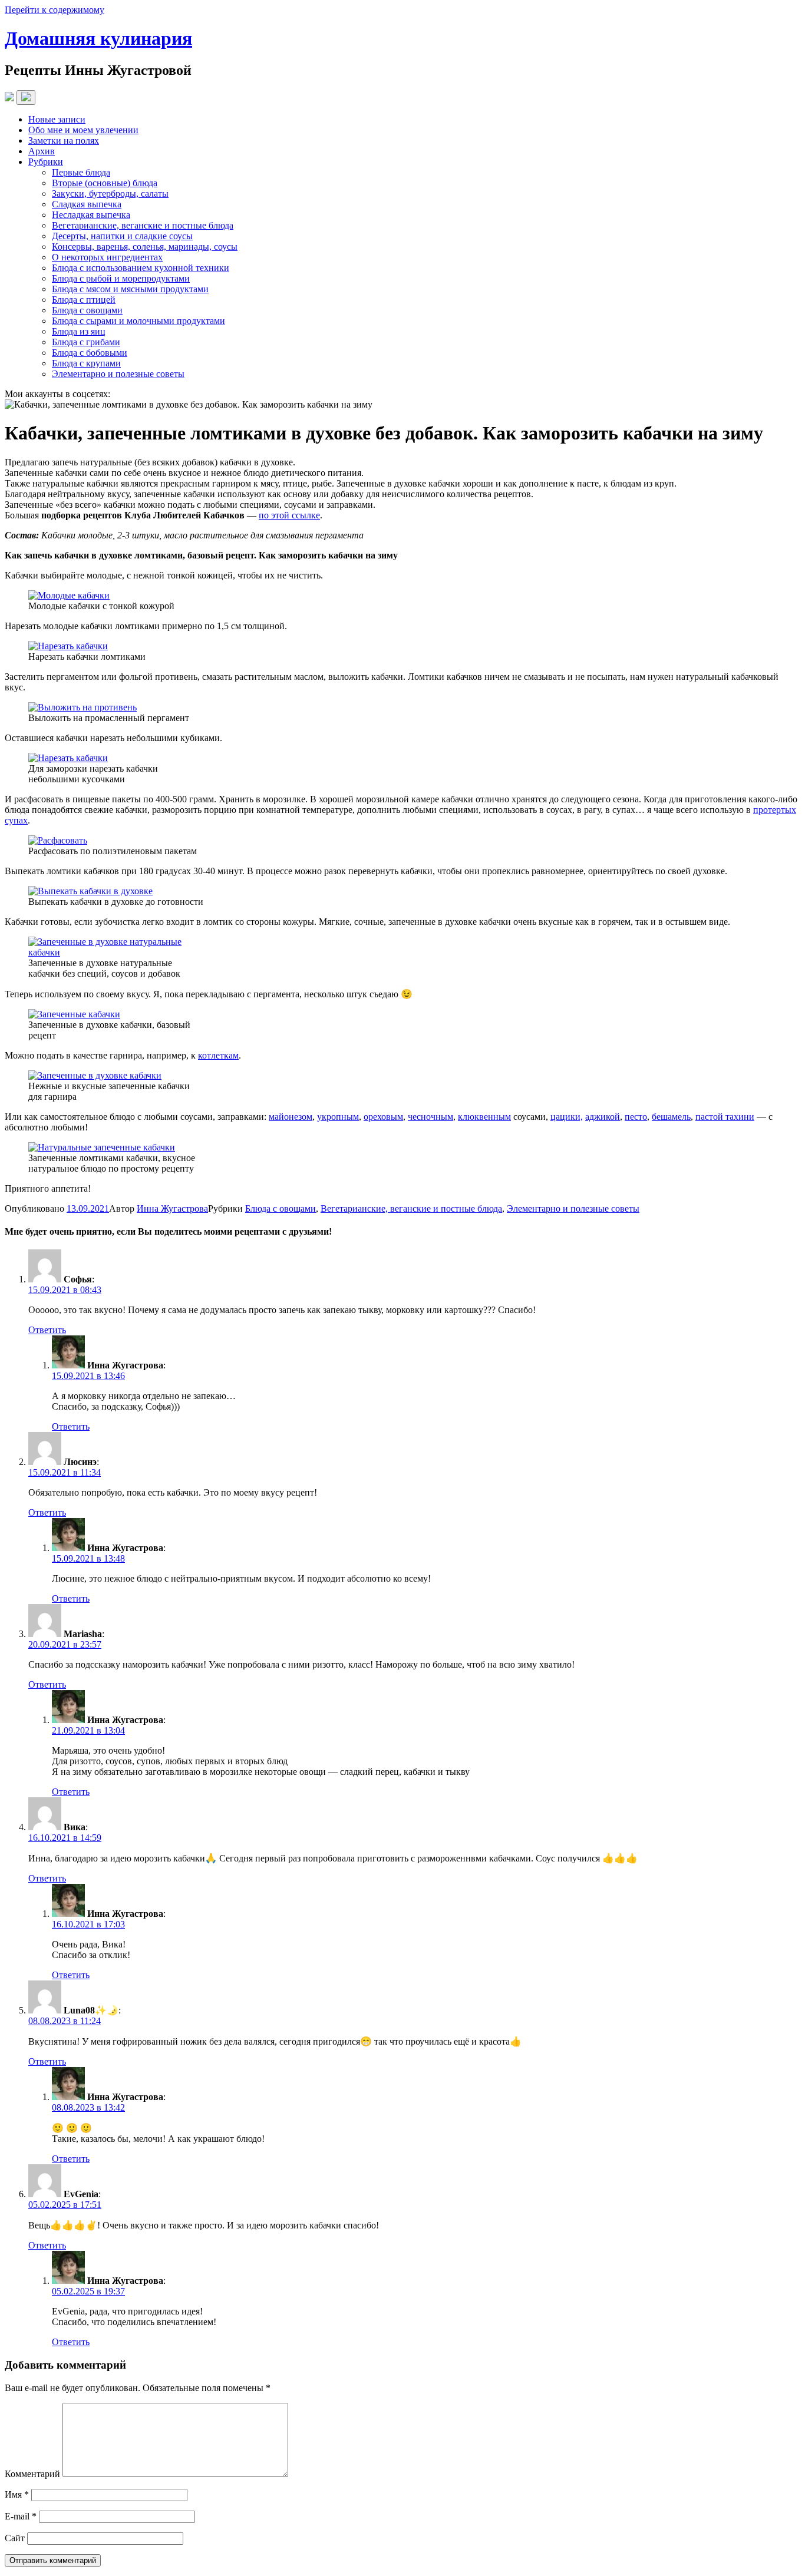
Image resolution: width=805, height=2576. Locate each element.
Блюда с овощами (87, 310)
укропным (338, 1117)
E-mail (21, 2516)
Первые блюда (81, 172)
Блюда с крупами (86, 363)
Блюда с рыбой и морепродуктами (121, 278)
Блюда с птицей (84, 300)
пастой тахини (725, 1117)
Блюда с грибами (86, 342)
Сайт (15, 2538)
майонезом (291, 1117)
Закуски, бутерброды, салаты (110, 194)
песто (636, 1117)
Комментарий (32, 2474)
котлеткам (218, 1055)
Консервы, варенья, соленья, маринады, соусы (145, 247)
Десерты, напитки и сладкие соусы (122, 236)
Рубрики (46, 162)
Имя (17, 2494)
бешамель (671, 1117)
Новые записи (57, 119)
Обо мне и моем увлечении (83, 130)
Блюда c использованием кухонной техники (141, 268)
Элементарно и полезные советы (118, 374)
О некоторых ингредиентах (107, 257)
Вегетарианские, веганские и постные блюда (143, 225)
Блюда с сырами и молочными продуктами (138, 321)
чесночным (430, 1117)
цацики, (567, 1117)
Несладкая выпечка (91, 215)
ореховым (383, 1117)
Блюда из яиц (79, 331)
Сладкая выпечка (87, 204)
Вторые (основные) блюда (105, 183)
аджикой (603, 1117)
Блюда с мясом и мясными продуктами (130, 289)
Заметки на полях (64, 140)
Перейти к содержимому (55, 10)
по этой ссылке (289, 515)
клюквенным (484, 1117)
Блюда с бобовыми (90, 353)
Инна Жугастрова (172, 1208)
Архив (42, 151)
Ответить (47, 1330)
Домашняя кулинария (98, 38)
